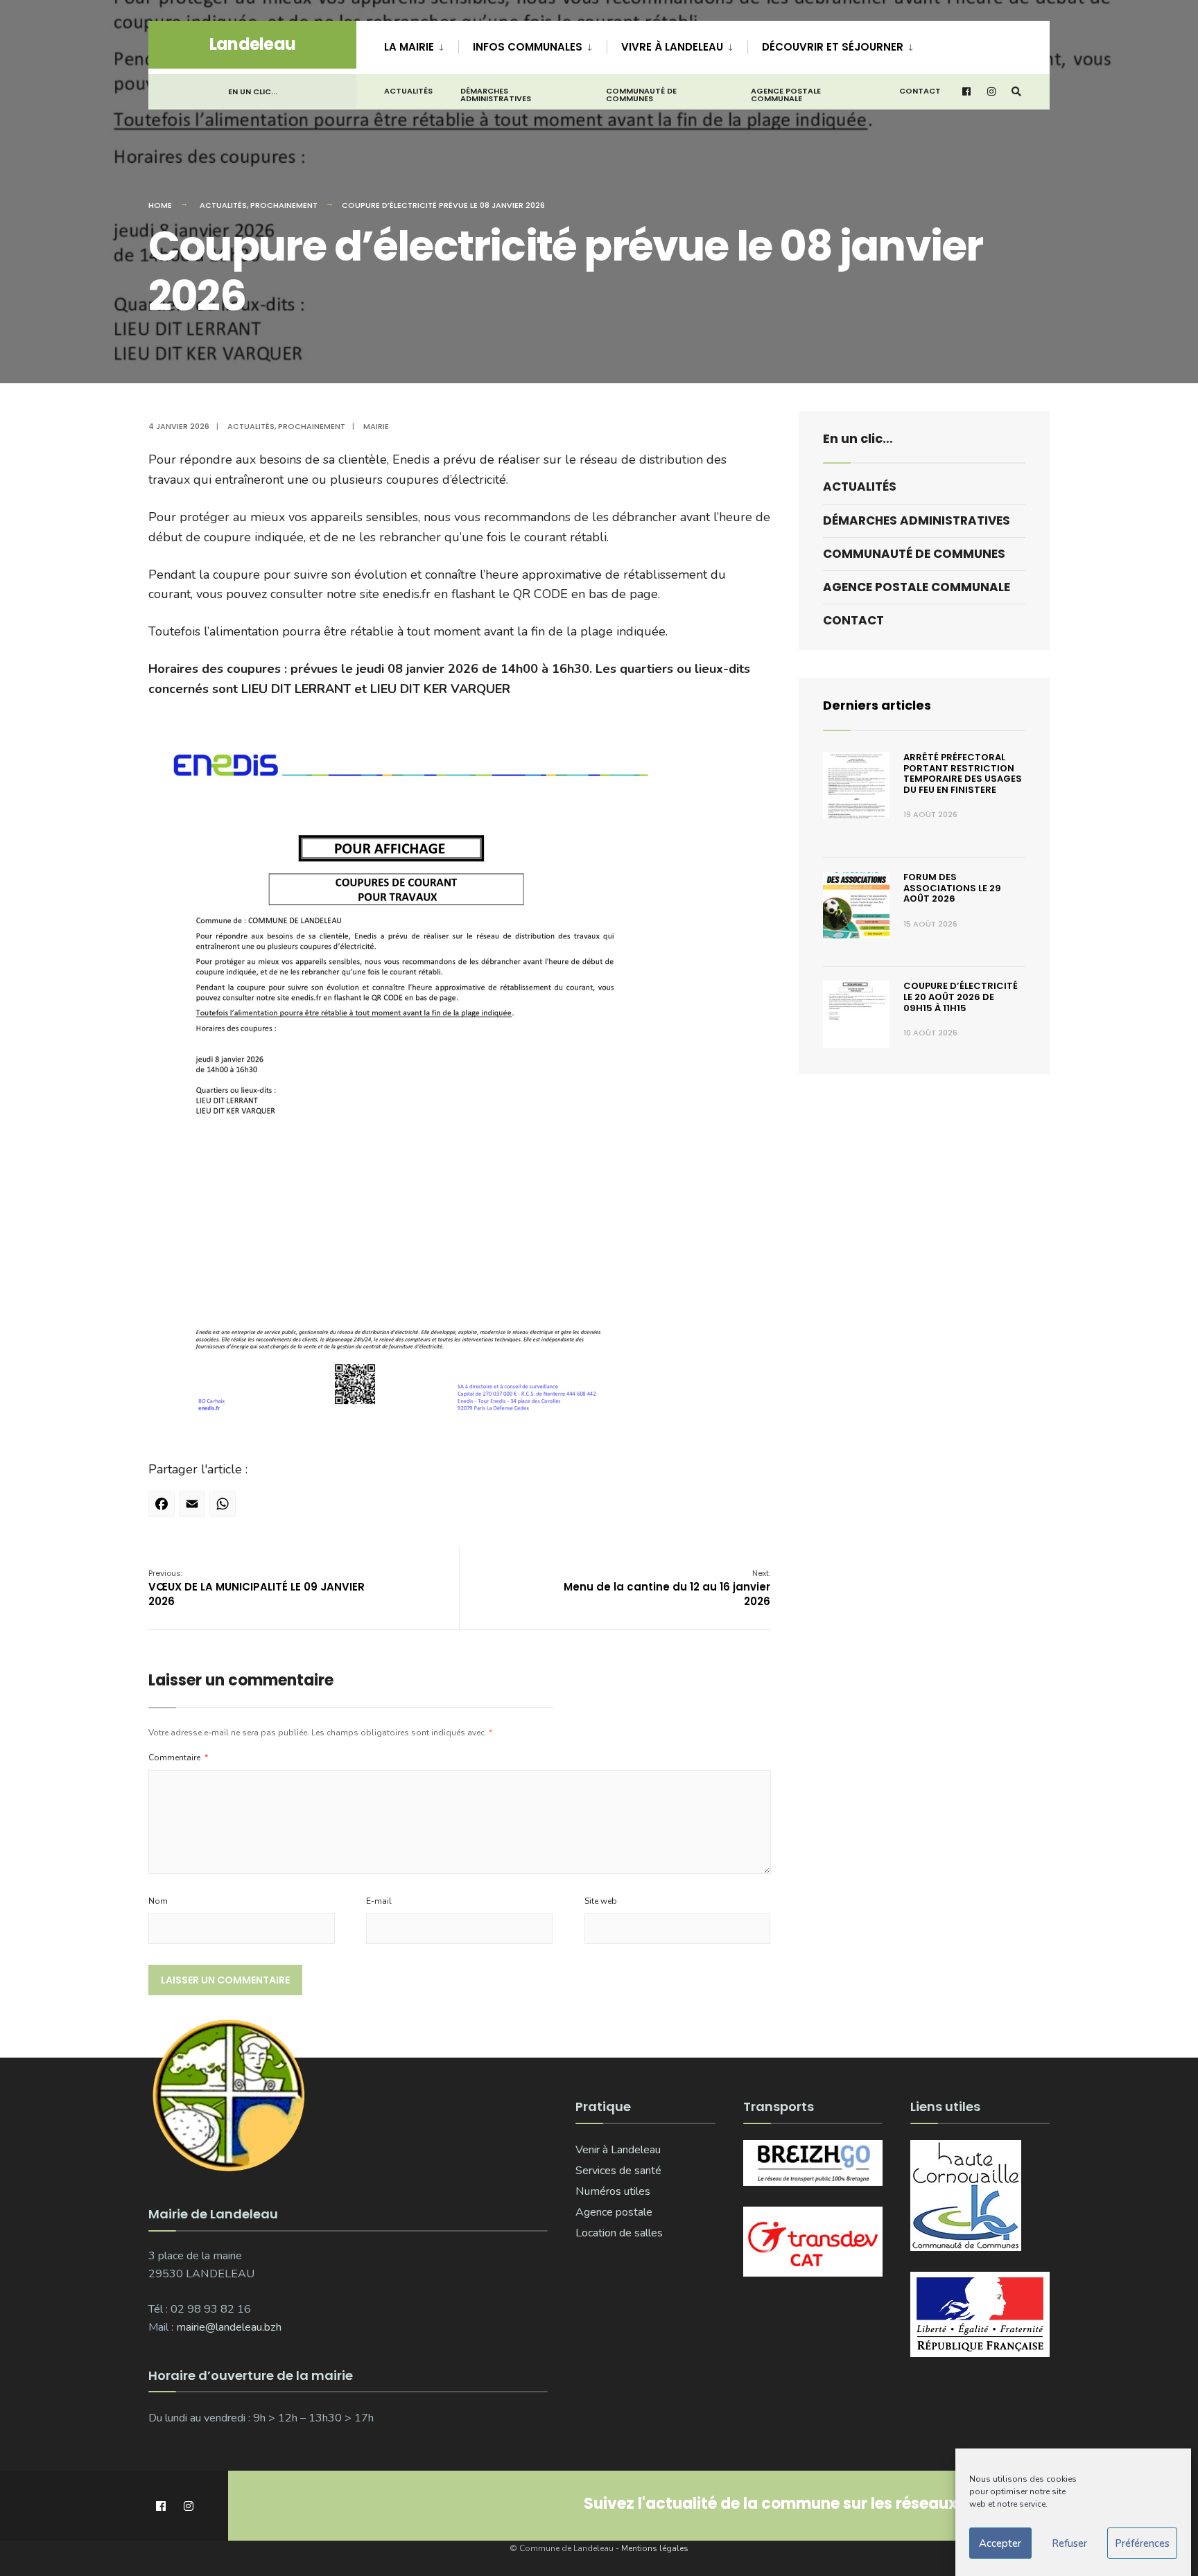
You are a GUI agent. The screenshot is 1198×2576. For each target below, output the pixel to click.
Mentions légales (655, 2548)
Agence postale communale (786, 95)
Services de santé (618, 2171)
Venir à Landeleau (618, 2150)
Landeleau (253, 44)
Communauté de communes (641, 95)
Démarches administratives (496, 95)
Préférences (1142, 2543)
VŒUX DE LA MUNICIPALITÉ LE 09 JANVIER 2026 (257, 1588)
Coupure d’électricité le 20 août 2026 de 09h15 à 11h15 (961, 997)
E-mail (379, 1901)
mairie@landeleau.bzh (229, 2327)
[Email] (194, 1509)
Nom (158, 1901)
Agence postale (614, 2212)
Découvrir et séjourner (833, 47)
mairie (376, 426)
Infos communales (528, 47)
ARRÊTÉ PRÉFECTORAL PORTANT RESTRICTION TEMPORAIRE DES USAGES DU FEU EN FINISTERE (963, 773)
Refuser (1069, 2543)
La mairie (409, 47)
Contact (920, 91)
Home (160, 205)
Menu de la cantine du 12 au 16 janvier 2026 (667, 1588)
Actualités (408, 91)
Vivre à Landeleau (672, 47)
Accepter (1000, 2543)
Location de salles (619, 2233)
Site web (601, 1901)
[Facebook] (164, 1509)
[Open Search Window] (1016, 92)
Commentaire (178, 1758)
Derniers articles (877, 705)
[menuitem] (421, 44)
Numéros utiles (613, 2191)
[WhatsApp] (225, 1509)
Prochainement (284, 205)
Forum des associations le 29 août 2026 (952, 888)
